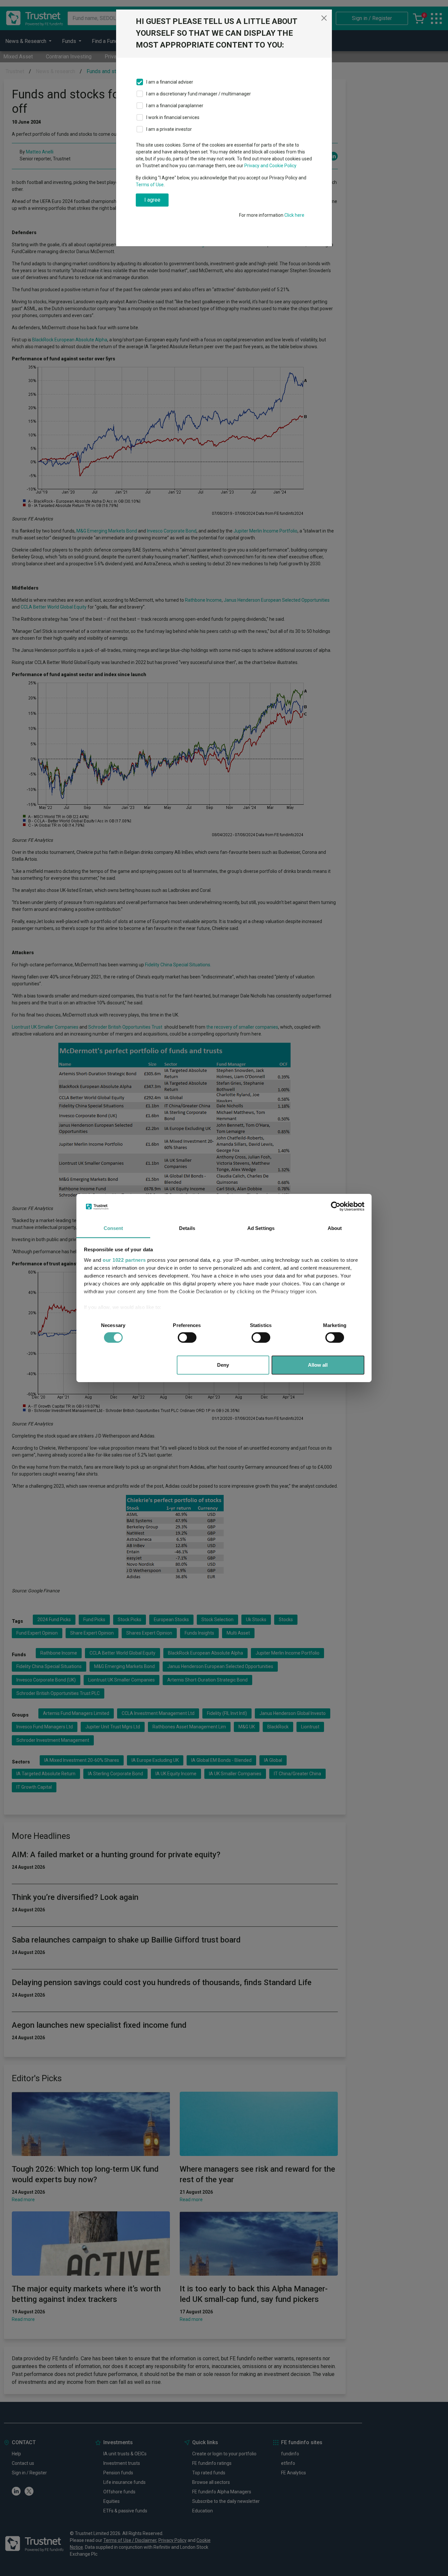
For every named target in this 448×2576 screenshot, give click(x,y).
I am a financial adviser (170, 82)
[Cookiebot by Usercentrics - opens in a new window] (336, 1206)
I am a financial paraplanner (175, 106)
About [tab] (335, 1228)
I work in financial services (173, 117)
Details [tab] (187, 1228)
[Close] (324, 18)
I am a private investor (169, 129)
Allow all (318, 1365)
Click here (294, 215)
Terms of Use (150, 185)
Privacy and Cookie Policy (270, 166)
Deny (223, 1365)
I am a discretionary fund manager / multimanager (199, 94)
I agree (152, 200)
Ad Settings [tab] (261, 1228)
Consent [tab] (113, 1228)
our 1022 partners (124, 1260)
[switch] (187, 1338)
